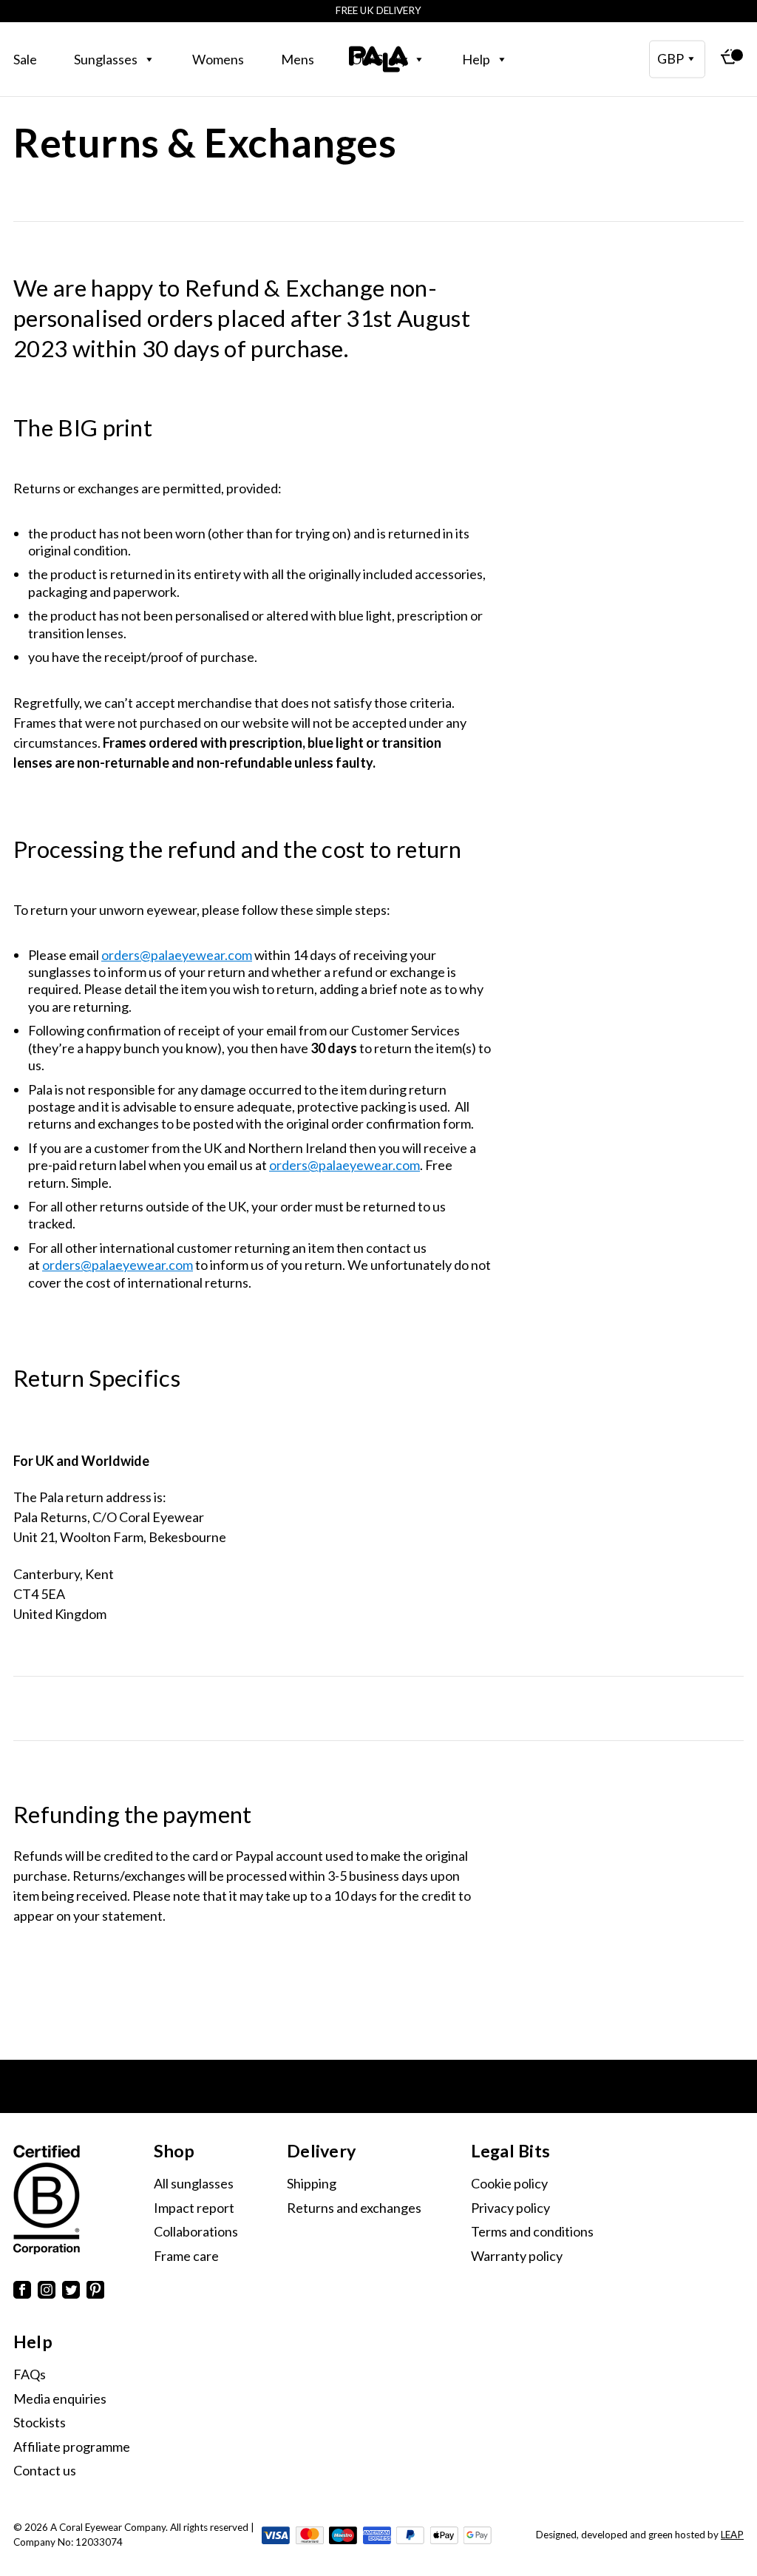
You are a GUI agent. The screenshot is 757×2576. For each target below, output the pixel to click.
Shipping (312, 2183)
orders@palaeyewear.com (177, 955)
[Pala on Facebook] (22, 2292)
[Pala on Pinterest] (95, 2292)
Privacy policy (510, 2208)
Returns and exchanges (354, 2208)
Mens (298, 59)
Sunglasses (106, 59)
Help (476, 59)
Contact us (45, 2470)
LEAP (732, 2535)
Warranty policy (517, 2256)
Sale (25, 59)
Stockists (40, 2422)
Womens (218, 59)
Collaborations (196, 2231)
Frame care (186, 2256)
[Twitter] (71, 2292)
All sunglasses (194, 2183)
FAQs (30, 2374)
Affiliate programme (72, 2447)
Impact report (194, 2208)
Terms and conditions (532, 2231)
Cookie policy (509, 2183)
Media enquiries (60, 2398)
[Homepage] (378, 59)
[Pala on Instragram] (47, 2292)
